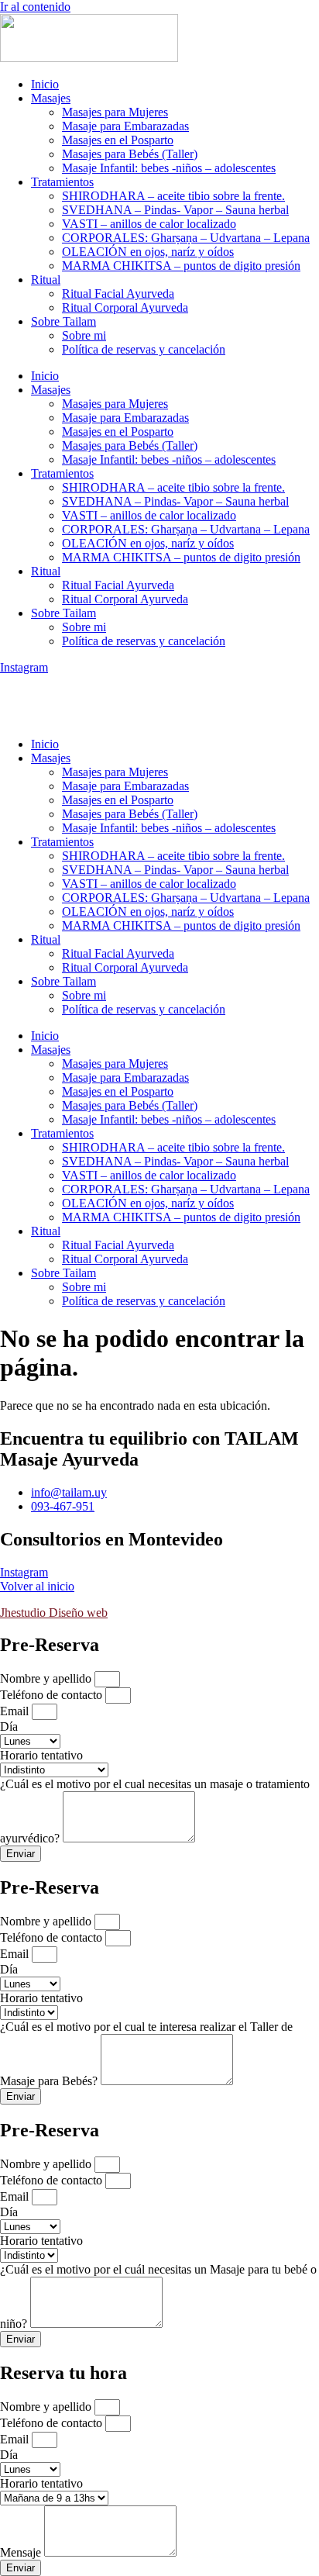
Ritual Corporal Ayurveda (125, 307)
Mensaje (22, 2552)
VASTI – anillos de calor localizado (149, 224)
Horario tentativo (41, 1755)
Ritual (46, 280)
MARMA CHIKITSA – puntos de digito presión (181, 266)
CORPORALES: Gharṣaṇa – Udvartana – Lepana (186, 238)
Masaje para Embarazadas (125, 126)
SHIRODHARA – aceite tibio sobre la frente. (173, 196)
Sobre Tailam (63, 321)
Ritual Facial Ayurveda (118, 294)
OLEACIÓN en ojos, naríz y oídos (148, 252)
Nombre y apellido (47, 1678)
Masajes (51, 98)
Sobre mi (84, 335)
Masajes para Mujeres (115, 112)
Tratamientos (62, 182)
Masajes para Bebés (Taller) (130, 154)
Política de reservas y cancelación (144, 349)
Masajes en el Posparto (118, 140)
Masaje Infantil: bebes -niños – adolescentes (169, 168)
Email (16, 1711)
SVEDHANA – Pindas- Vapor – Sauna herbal (175, 210)
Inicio (45, 84)
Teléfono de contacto (53, 1695)
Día (9, 1727)
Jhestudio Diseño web (54, 1613)
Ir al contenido (35, 7)
